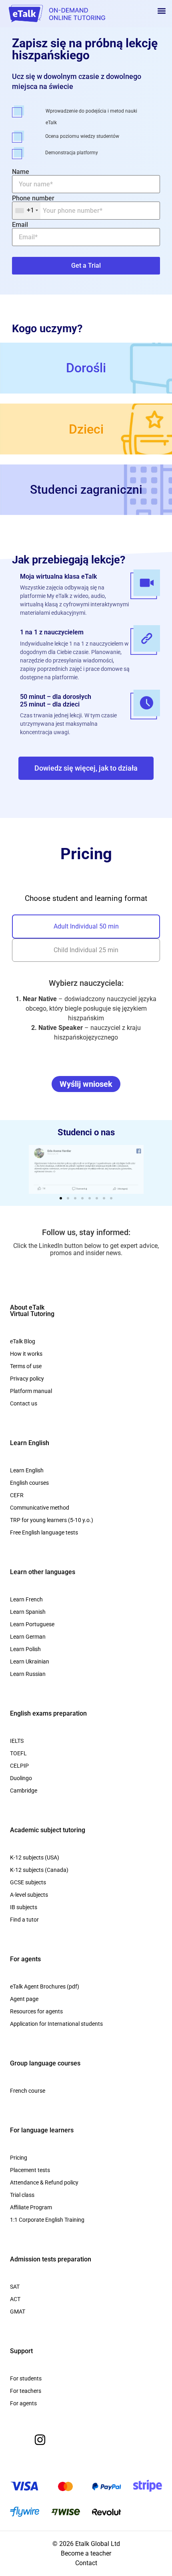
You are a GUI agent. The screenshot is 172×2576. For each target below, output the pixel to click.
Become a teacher (86, 2553)
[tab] (86, 927)
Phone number (33, 205)
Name (21, 172)
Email (20, 225)
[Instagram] (40, 2440)
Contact (86, 2563)
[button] (161, 11)
